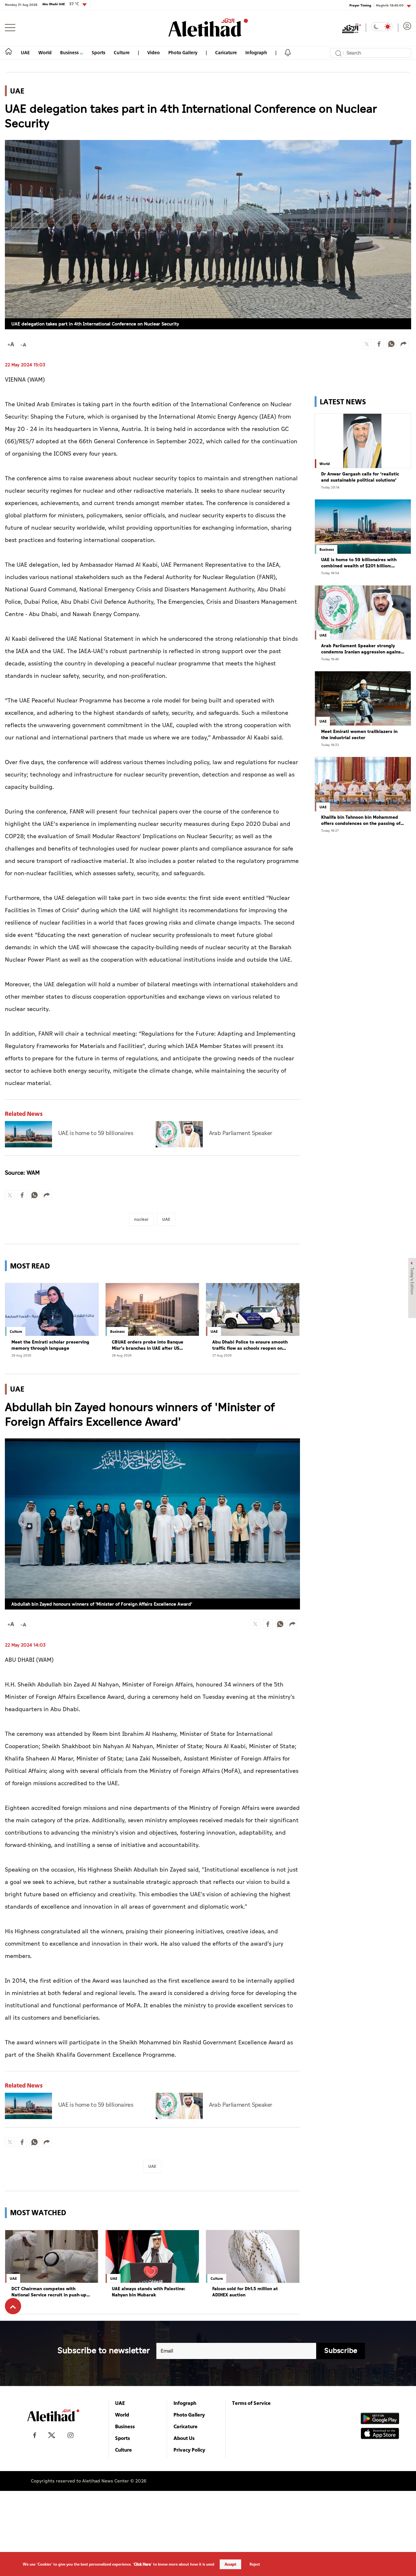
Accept (230, 2564)
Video (154, 52)
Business (70, 52)
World (45, 52)
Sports (98, 52)
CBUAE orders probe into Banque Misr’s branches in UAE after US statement (148, 1345)
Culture (122, 52)
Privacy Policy (189, 2450)
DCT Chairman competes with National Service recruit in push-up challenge (49, 2292)
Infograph (256, 52)
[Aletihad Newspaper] (208, 27)
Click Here (142, 2564)
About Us (184, 2438)
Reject (255, 2564)
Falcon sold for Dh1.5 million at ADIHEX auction (245, 2292)
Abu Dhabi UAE (61, 4)
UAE (25, 52)
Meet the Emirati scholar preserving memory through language (50, 1345)
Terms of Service (251, 2403)
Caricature (226, 52)
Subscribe (341, 2351)
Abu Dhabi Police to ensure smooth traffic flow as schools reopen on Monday (250, 1345)
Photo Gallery (183, 52)
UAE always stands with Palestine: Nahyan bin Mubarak (149, 2292)
